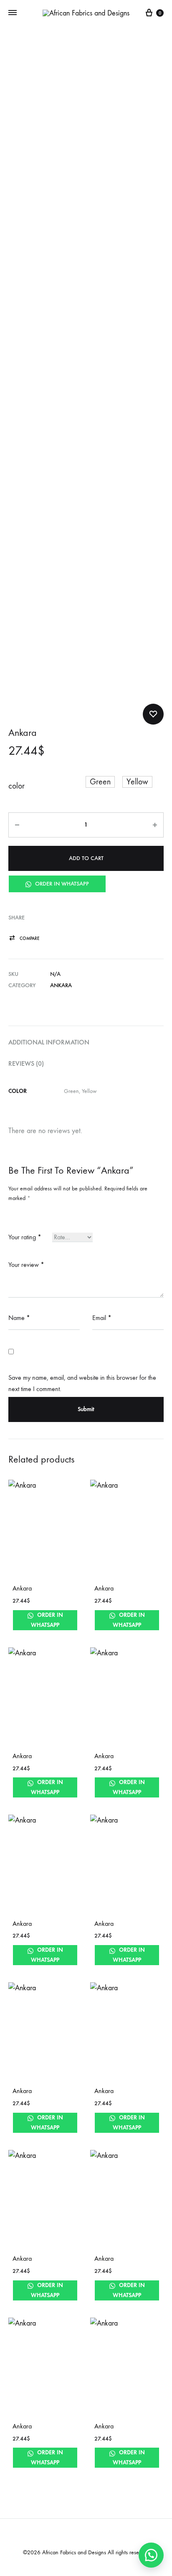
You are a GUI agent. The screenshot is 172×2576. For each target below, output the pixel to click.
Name (19, 1318)
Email (102, 1318)
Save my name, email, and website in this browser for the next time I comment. (82, 1383)
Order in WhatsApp (61, 884)
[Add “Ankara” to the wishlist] (153, 714)
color (16, 786)
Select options (34, 1625)
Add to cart (86, 858)
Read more (110, 1625)
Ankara (61, 985)
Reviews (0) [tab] (26, 1063)
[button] (100, 782)
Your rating (25, 1237)
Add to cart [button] (30, 1792)
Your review (26, 1265)
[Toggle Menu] (13, 13)
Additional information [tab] (49, 1042)
